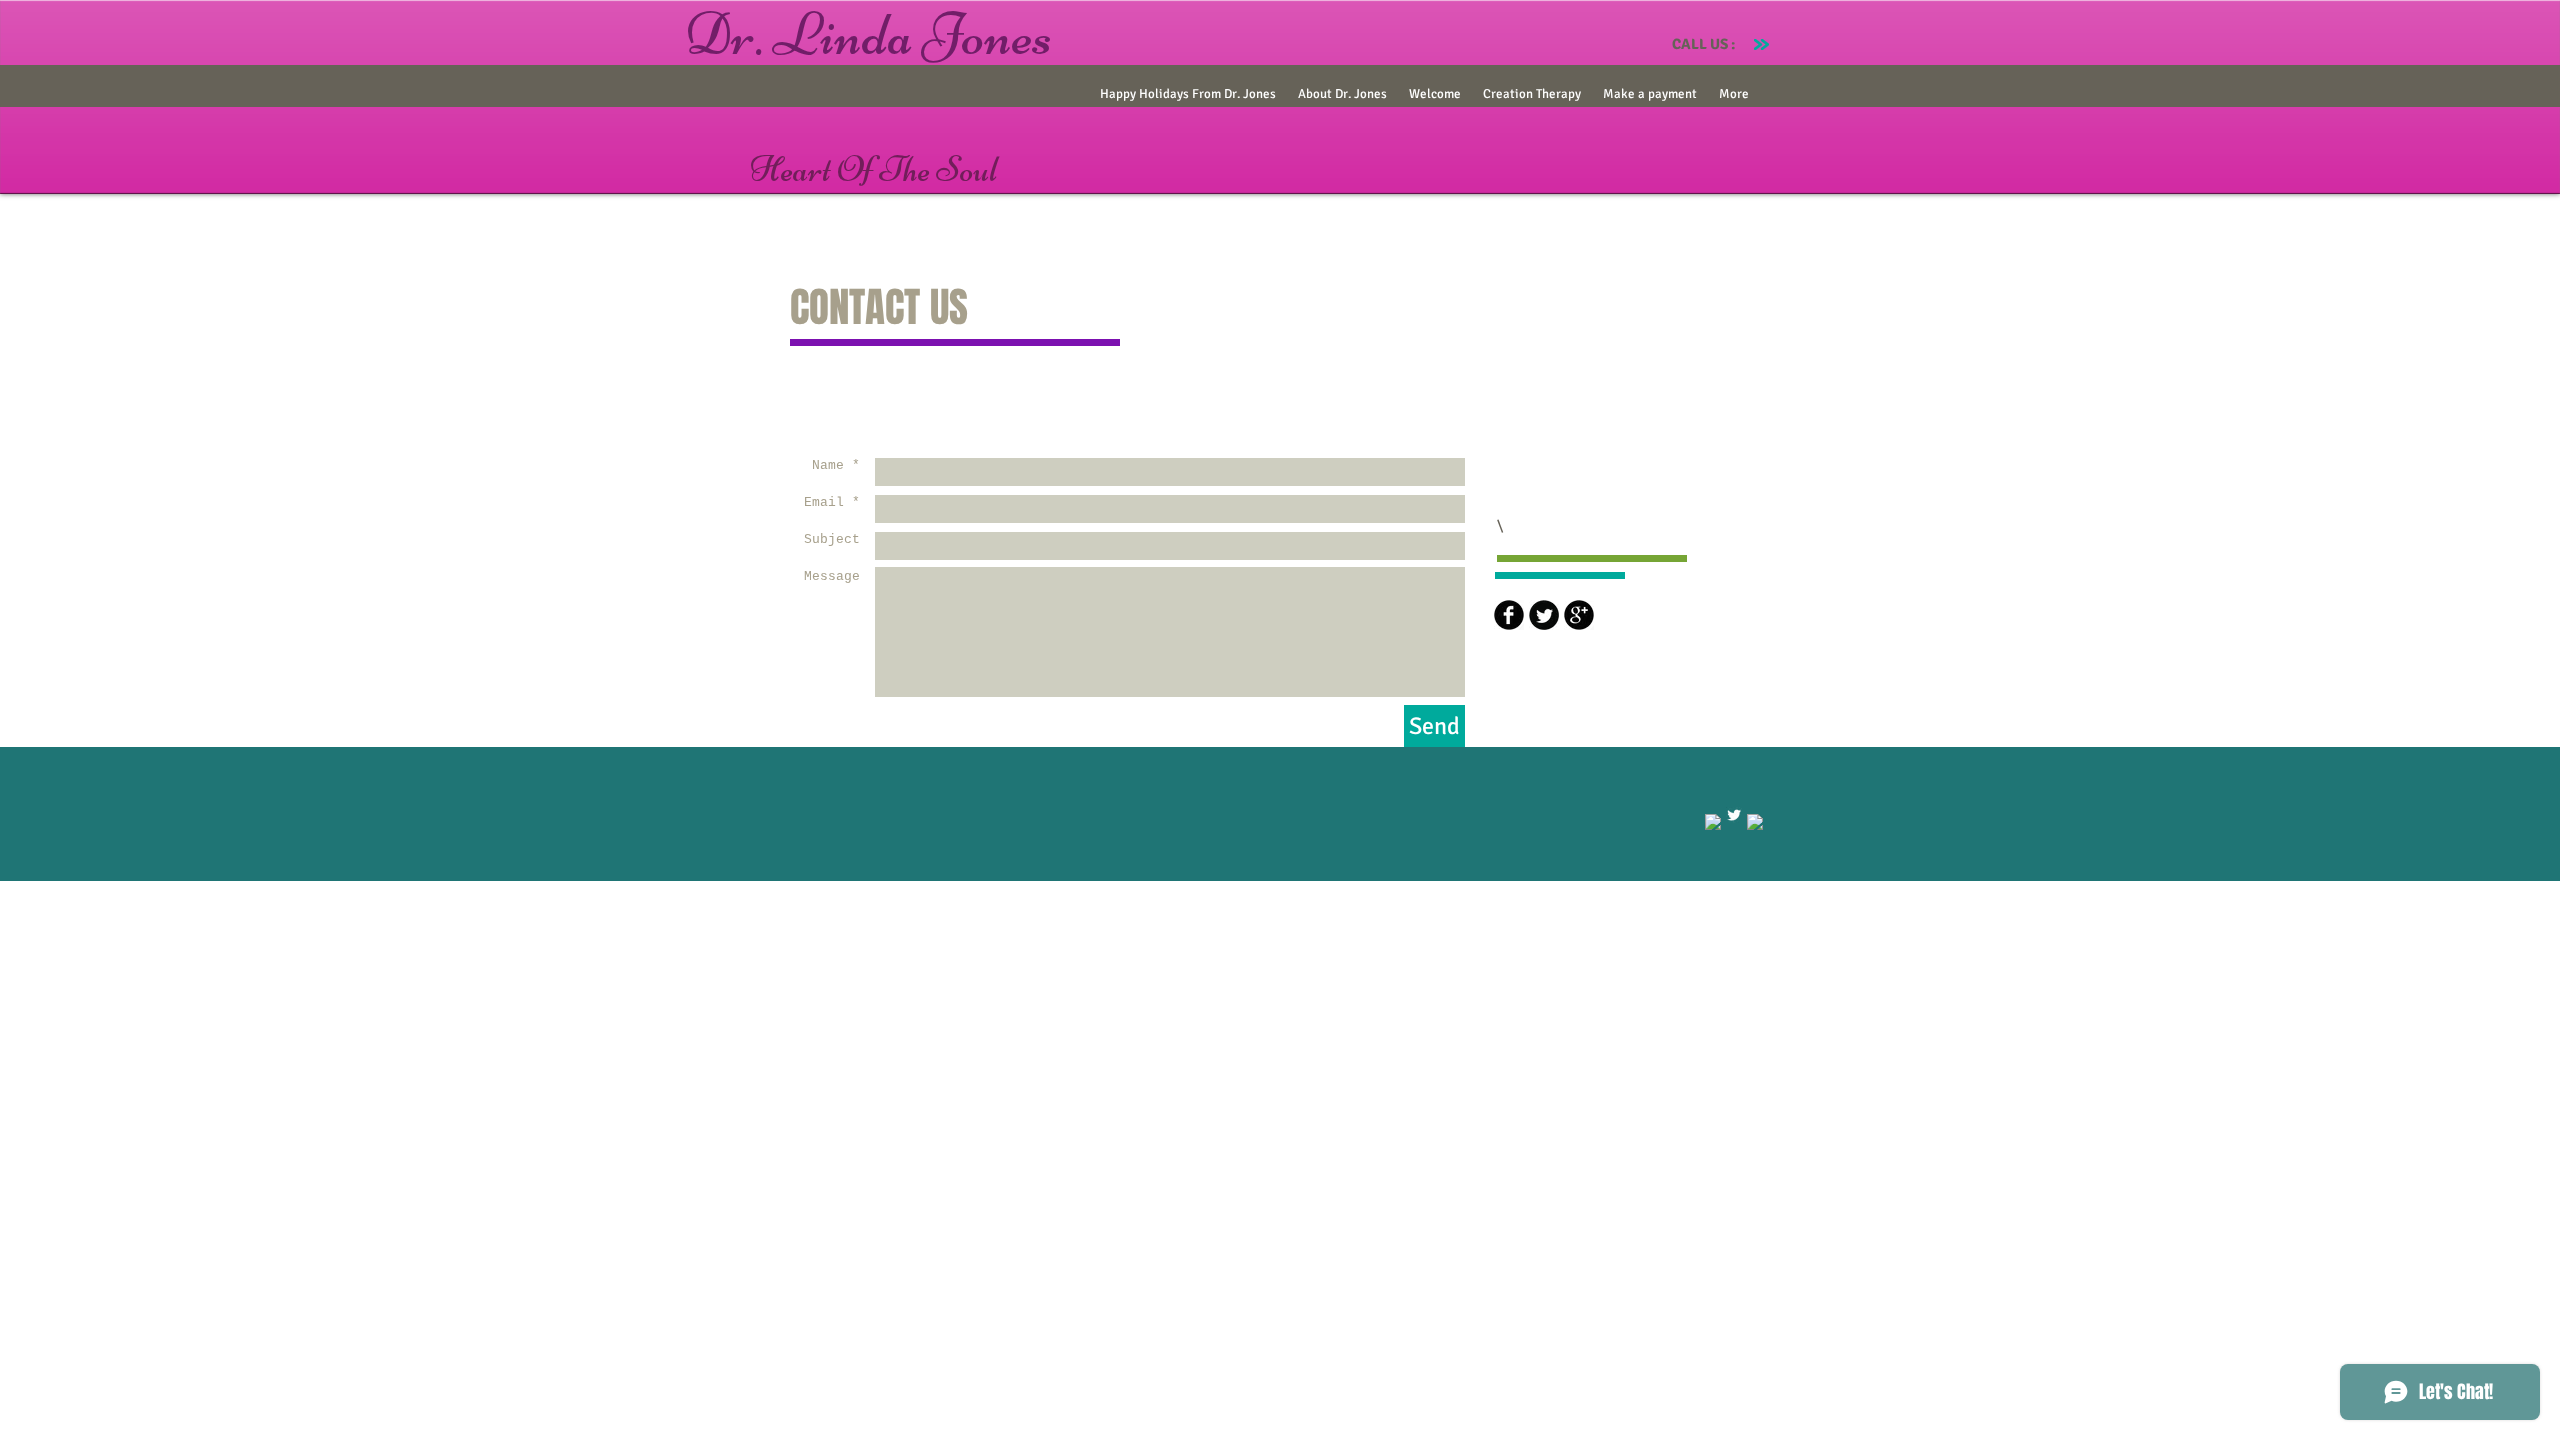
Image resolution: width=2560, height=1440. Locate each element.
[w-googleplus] (1755, 822)
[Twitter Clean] (1734, 815)
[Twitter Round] (1544, 615)
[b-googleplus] (1579, 615)
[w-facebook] (1713, 822)
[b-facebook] (1509, 615)
